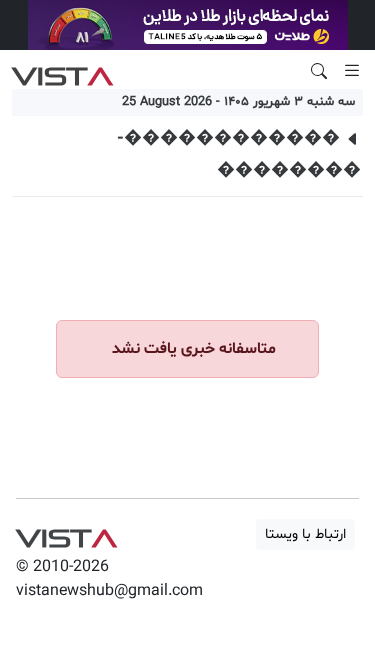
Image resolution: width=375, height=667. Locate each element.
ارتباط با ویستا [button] (305, 534)
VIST (62, 71)
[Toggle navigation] (352, 71)
